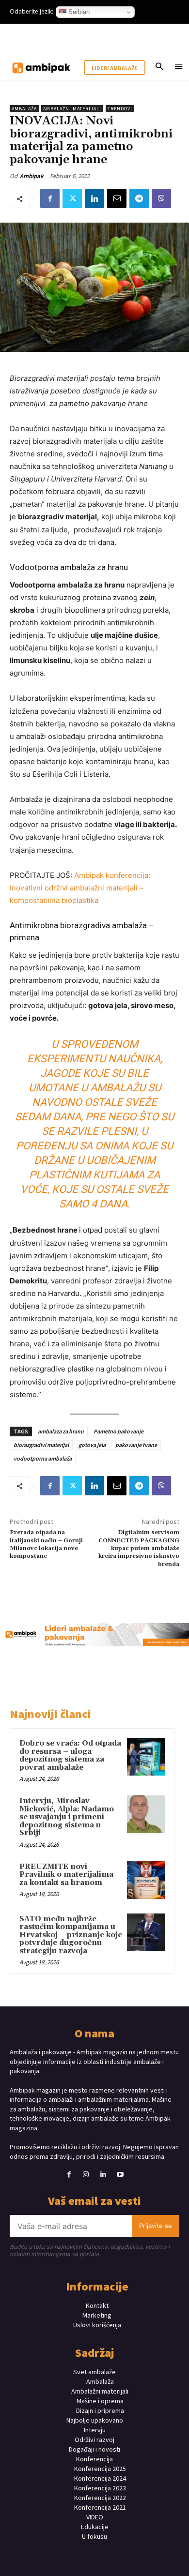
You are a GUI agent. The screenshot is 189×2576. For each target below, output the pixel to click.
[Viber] (161, 198)
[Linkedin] (94, 198)
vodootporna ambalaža (43, 1458)
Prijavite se (156, 2226)
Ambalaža (24, 109)
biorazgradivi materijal (41, 1445)
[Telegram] (139, 198)
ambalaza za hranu (61, 1431)
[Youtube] (120, 2175)
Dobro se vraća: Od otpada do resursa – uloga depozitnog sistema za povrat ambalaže (70, 1755)
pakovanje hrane (136, 1445)
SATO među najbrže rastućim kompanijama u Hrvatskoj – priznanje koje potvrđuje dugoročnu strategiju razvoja (71, 1935)
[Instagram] (86, 2175)
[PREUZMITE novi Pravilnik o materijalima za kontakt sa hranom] (146, 1880)
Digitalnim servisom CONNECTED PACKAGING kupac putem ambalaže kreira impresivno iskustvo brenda (139, 1548)
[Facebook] (50, 198)
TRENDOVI (120, 109)
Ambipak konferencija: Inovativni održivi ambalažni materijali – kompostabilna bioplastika (80, 888)
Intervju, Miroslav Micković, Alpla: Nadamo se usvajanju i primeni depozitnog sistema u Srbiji (67, 1817)
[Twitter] (72, 198)
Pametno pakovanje (118, 1431)
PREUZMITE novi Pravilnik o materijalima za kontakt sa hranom (66, 1875)
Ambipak (32, 176)
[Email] (117, 198)
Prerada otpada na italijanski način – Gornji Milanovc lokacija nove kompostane (46, 1544)
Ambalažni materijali (72, 109)
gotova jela (92, 1445)
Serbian (78, 12)
